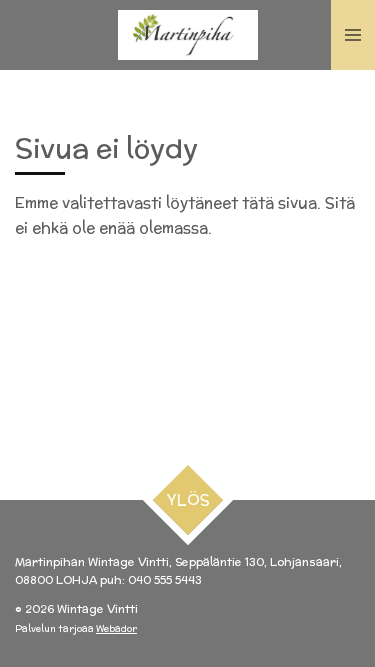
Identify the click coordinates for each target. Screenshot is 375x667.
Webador (116, 628)
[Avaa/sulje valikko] (353, 35)
